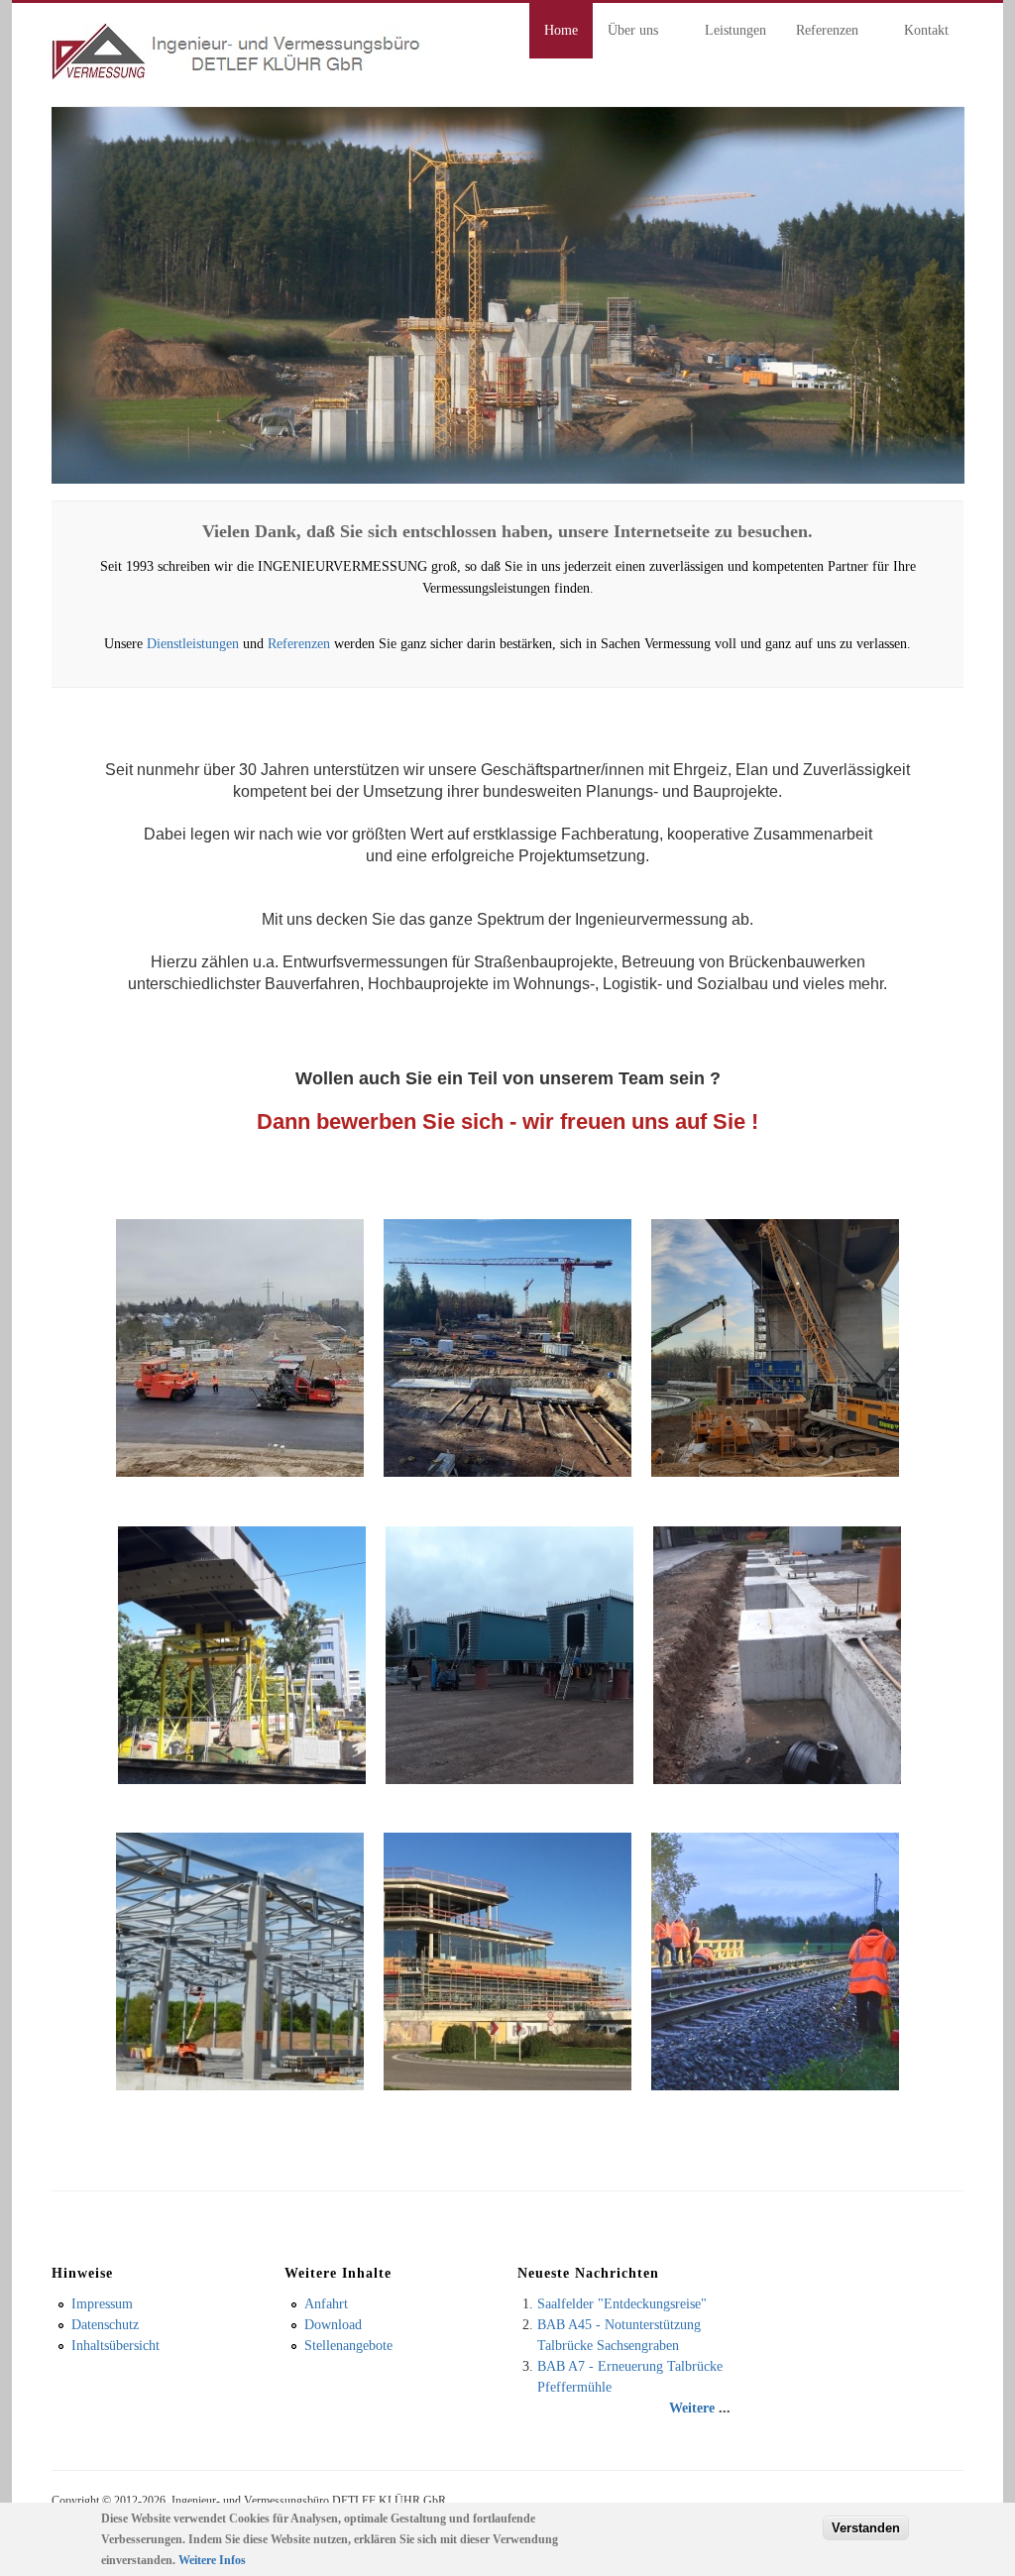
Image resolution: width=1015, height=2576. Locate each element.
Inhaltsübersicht (115, 2346)
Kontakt (926, 30)
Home (561, 30)
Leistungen (735, 30)
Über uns (625, 33)
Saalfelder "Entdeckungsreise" (622, 2304)
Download (333, 2325)
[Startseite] (239, 76)
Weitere (692, 2408)
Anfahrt (326, 2304)
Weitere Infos (212, 2560)
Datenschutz (105, 2325)
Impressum (102, 2304)
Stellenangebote (348, 2346)
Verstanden (866, 2528)
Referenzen (820, 33)
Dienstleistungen (193, 644)
